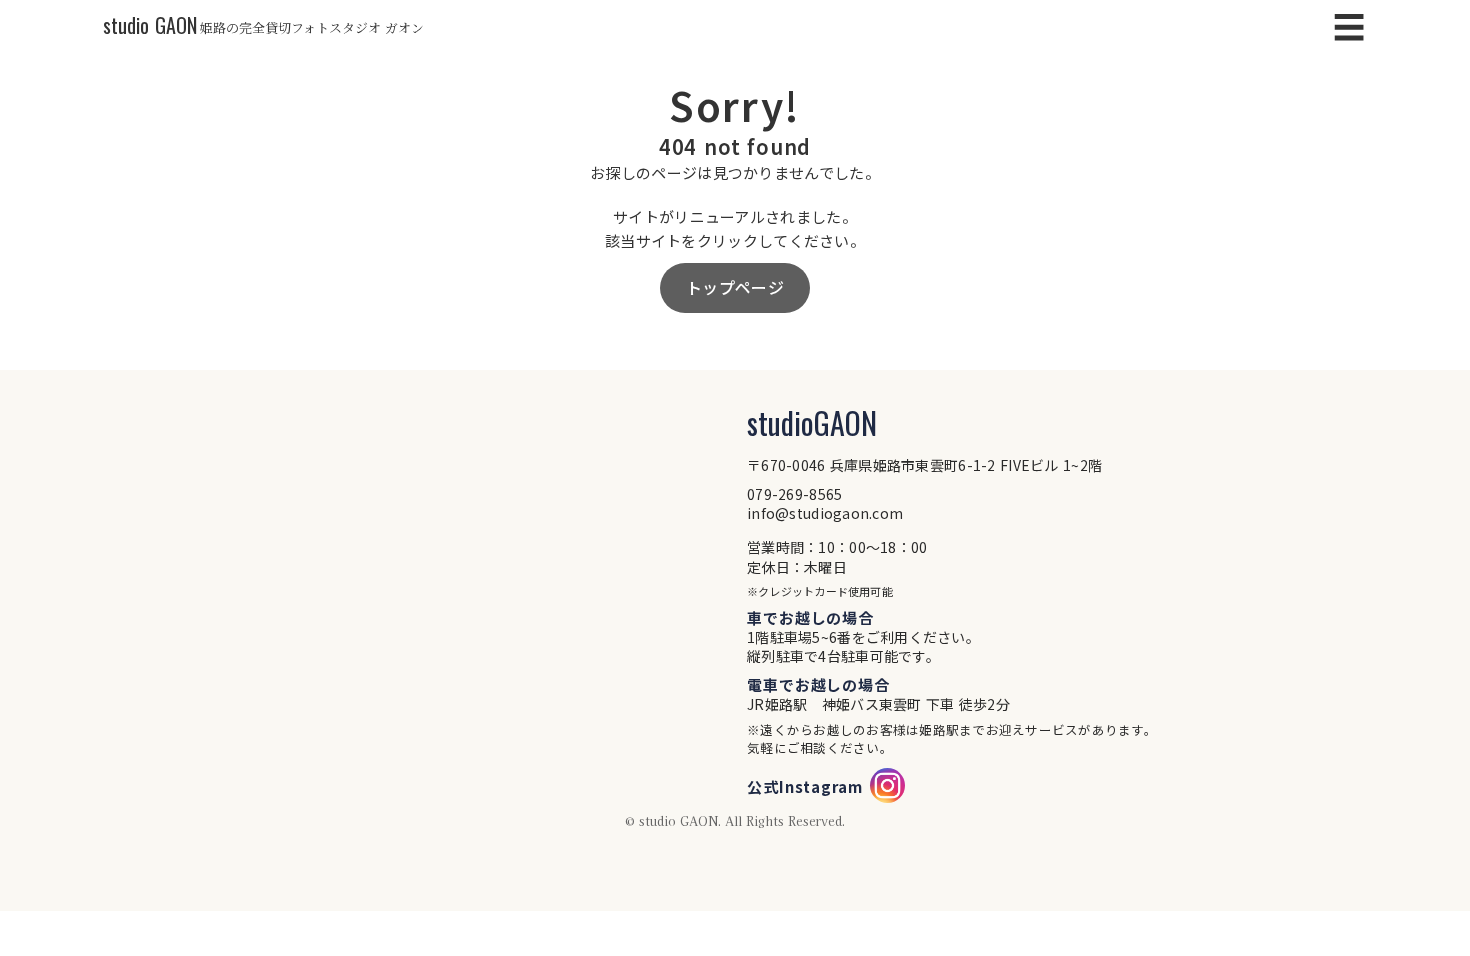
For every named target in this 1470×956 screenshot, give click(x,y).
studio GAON (150, 25)
